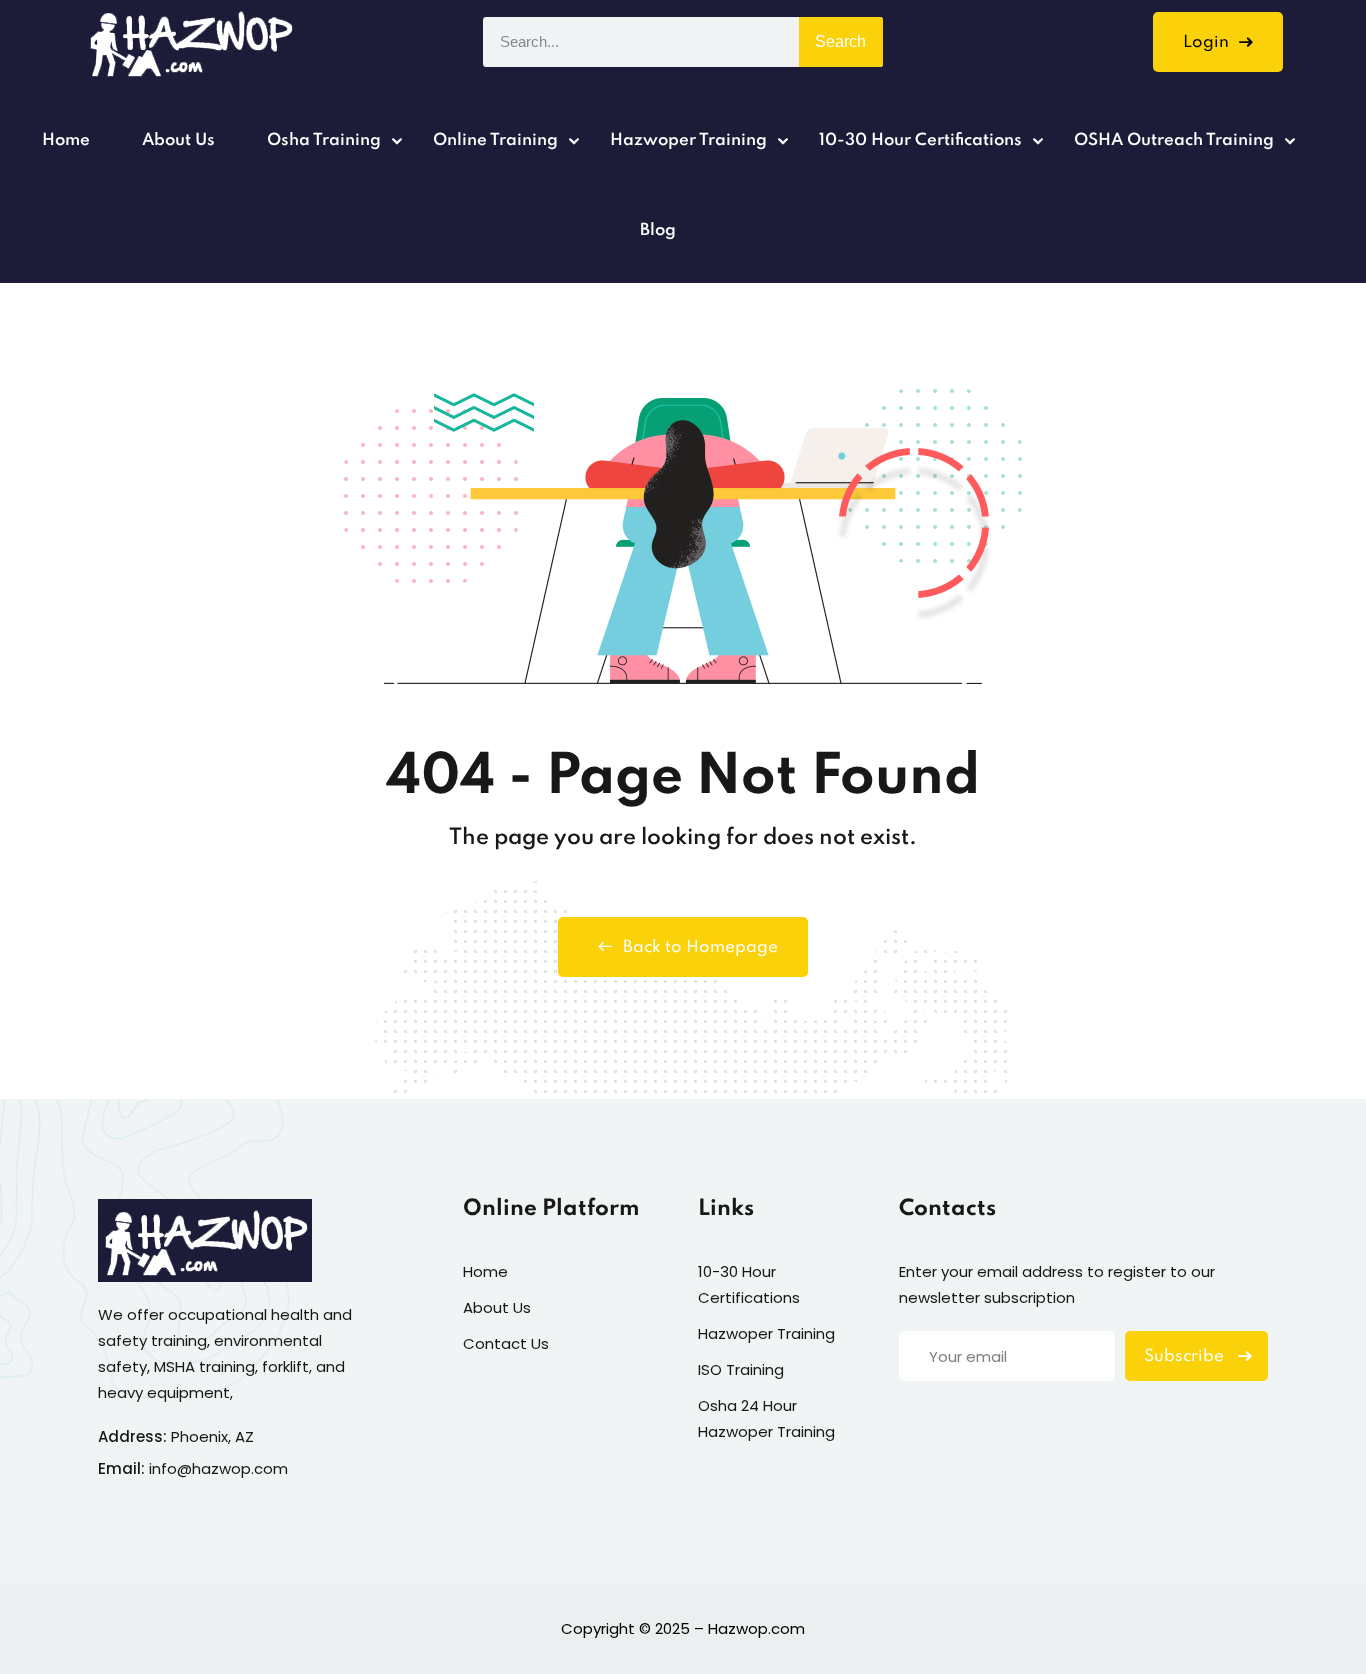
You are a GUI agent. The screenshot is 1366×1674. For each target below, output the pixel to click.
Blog (658, 230)
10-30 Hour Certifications (920, 140)
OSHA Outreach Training (1174, 140)
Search (840, 41)
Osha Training (324, 140)
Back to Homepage (700, 947)
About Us (178, 140)
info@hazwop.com (218, 1468)
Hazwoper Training (688, 140)
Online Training (495, 140)
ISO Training (741, 1369)
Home (66, 140)
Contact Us (506, 1343)
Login (1206, 42)
